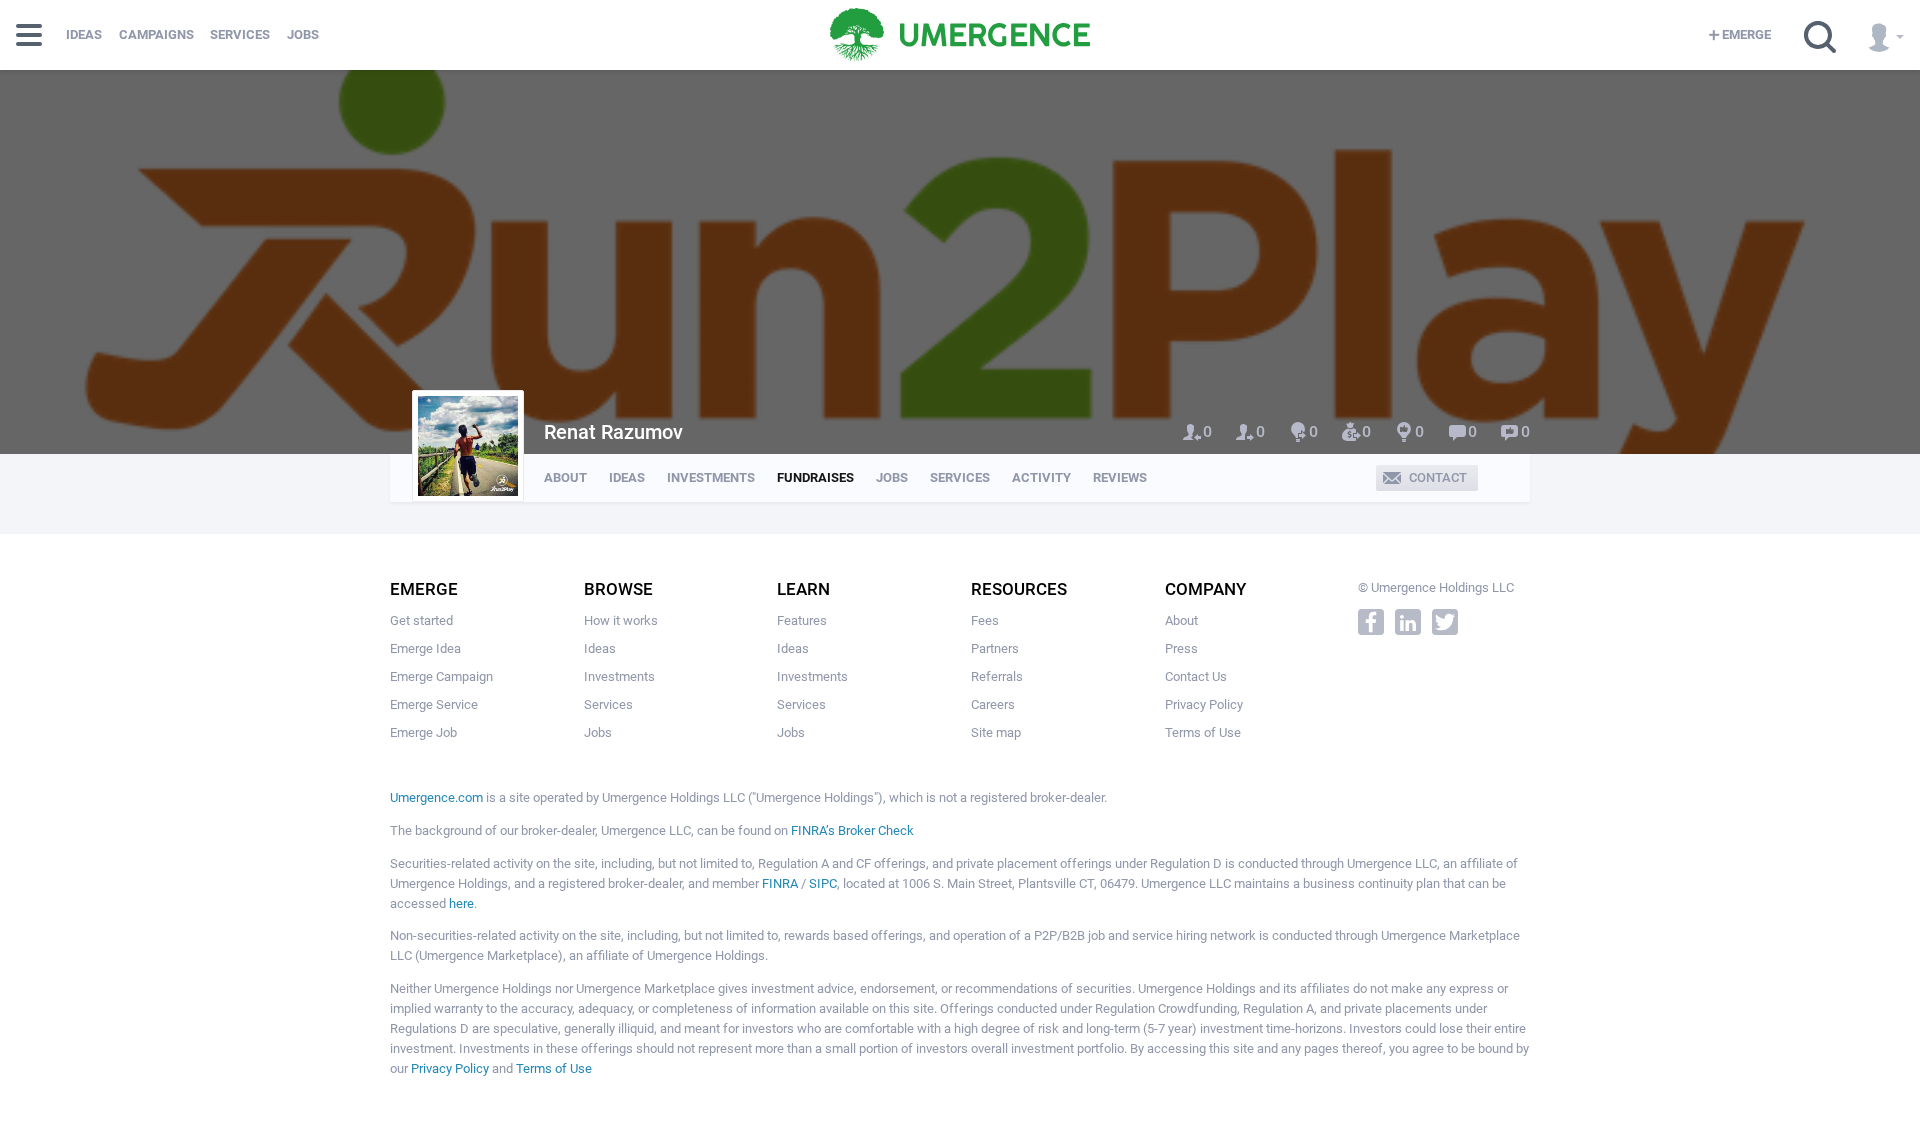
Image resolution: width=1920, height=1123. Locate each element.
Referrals (997, 676)
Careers (993, 704)
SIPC (823, 883)
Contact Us (1196, 676)
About (565, 477)
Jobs (303, 34)
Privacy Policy (1204, 704)
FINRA (780, 883)
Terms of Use (1203, 732)
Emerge (1746, 34)
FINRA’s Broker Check (852, 830)
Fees (985, 620)
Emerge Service (434, 704)
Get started (421, 620)
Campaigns (156, 34)
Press (1181, 648)
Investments (711, 477)
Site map (996, 732)
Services (240, 34)
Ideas (84, 34)
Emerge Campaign (441, 676)
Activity (1041, 477)
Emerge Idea (425, 648)
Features (802, 620)
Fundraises (815, 477)
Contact (1438, 477)
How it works (621, 620)
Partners (995, 648)
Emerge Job (423, 732)
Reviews (1120, 477)
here (461, 903)
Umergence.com (436, 797)
